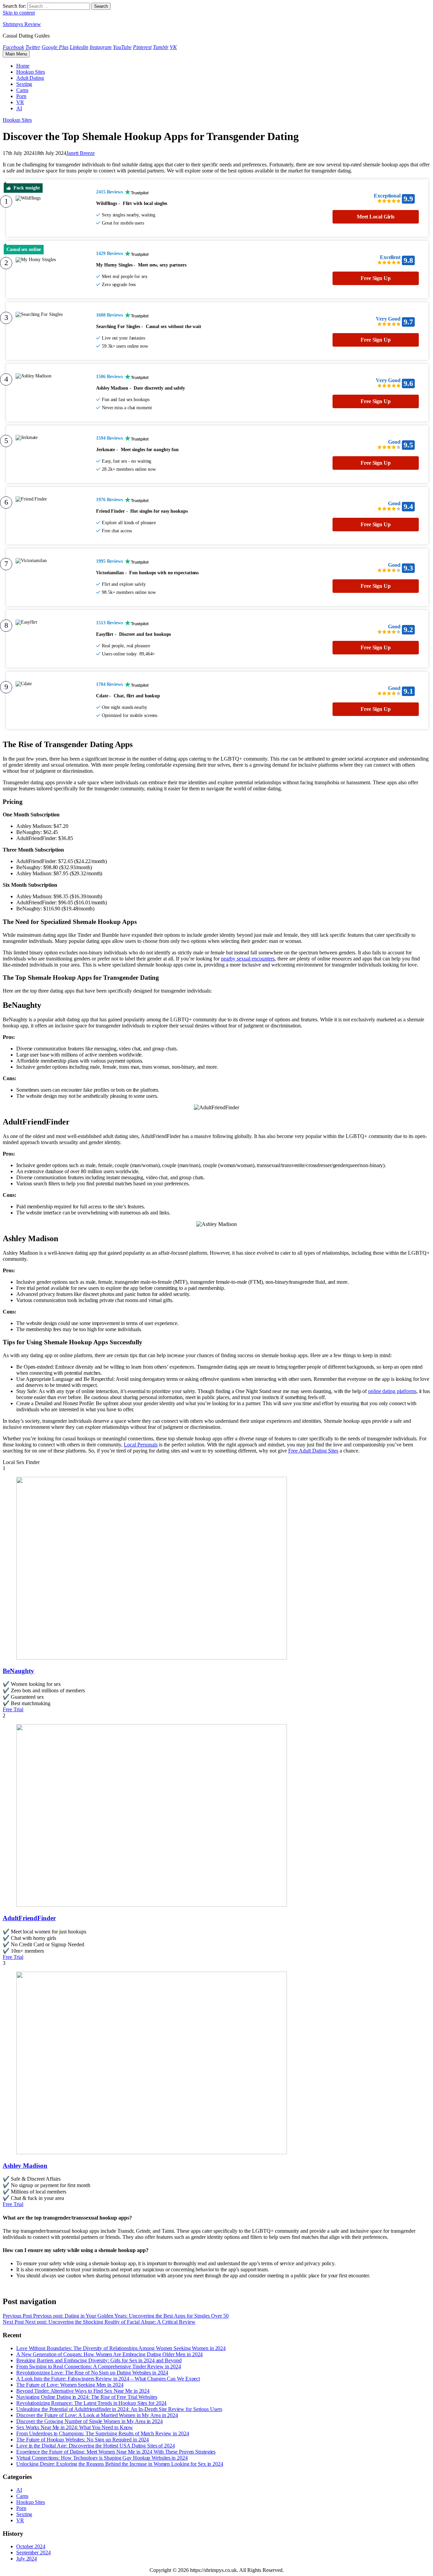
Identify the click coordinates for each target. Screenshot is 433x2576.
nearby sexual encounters (248, 959)
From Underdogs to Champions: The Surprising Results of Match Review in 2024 (103, 2433)
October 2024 (31, 2546)
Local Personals (141, 1445)
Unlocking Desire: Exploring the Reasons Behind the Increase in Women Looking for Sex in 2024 (120, 2464)
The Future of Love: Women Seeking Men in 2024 (70, 2385)
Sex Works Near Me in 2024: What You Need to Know (75, 2427)
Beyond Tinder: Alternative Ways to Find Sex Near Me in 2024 (83, 2391)
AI (19, 108)
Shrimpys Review (22, 24)
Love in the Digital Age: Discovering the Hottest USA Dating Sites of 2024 (96, 2446)
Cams (22, 90)
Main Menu (16, 54)
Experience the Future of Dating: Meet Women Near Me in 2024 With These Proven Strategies (116, 2452)
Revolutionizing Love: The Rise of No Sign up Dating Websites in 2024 (92, 2373)
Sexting (24, 84)
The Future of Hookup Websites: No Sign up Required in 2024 (83, 2440)
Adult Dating (30, 78)
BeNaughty (18, 1671)
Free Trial (13, 1709)
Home (23, 66)
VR (20, 102)
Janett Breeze (81, 153)
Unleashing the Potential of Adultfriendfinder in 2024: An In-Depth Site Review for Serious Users (119, 2409)
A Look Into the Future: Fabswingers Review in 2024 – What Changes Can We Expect (108, 2379)
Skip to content (19, 13)
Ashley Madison (25, 2166)
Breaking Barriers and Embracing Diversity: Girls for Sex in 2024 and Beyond (99, 2360)
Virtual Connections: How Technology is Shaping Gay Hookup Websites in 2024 (102, 2458)
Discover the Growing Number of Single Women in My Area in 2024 (89, 2421)
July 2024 (27, 2559)
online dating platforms (392, 1391)
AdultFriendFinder (29, 1918)
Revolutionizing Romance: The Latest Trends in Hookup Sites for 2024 (91, 2403)
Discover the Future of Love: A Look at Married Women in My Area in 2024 (97, 2415)
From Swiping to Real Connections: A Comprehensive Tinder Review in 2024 (99, 2366)
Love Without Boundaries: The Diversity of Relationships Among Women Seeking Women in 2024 (121, 2348)
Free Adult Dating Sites (313, 1451)
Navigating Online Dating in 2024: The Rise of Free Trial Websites (87, 2397)
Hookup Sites (31, 72)
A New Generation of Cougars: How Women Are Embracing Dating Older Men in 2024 (109, 2354)
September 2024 (33, 2552)
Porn (21, 96)
